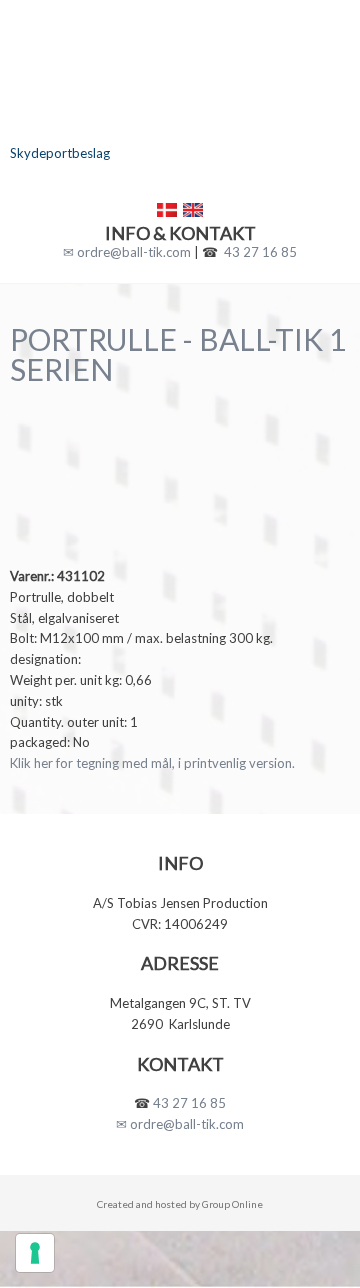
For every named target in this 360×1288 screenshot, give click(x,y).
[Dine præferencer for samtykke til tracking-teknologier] (35, 1253)
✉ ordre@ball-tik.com (127, 252)
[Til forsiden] (180, 109)
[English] (193, 209)
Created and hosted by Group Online (180, 1204)
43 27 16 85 (260, 252)
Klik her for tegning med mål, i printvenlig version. (152, 763)
